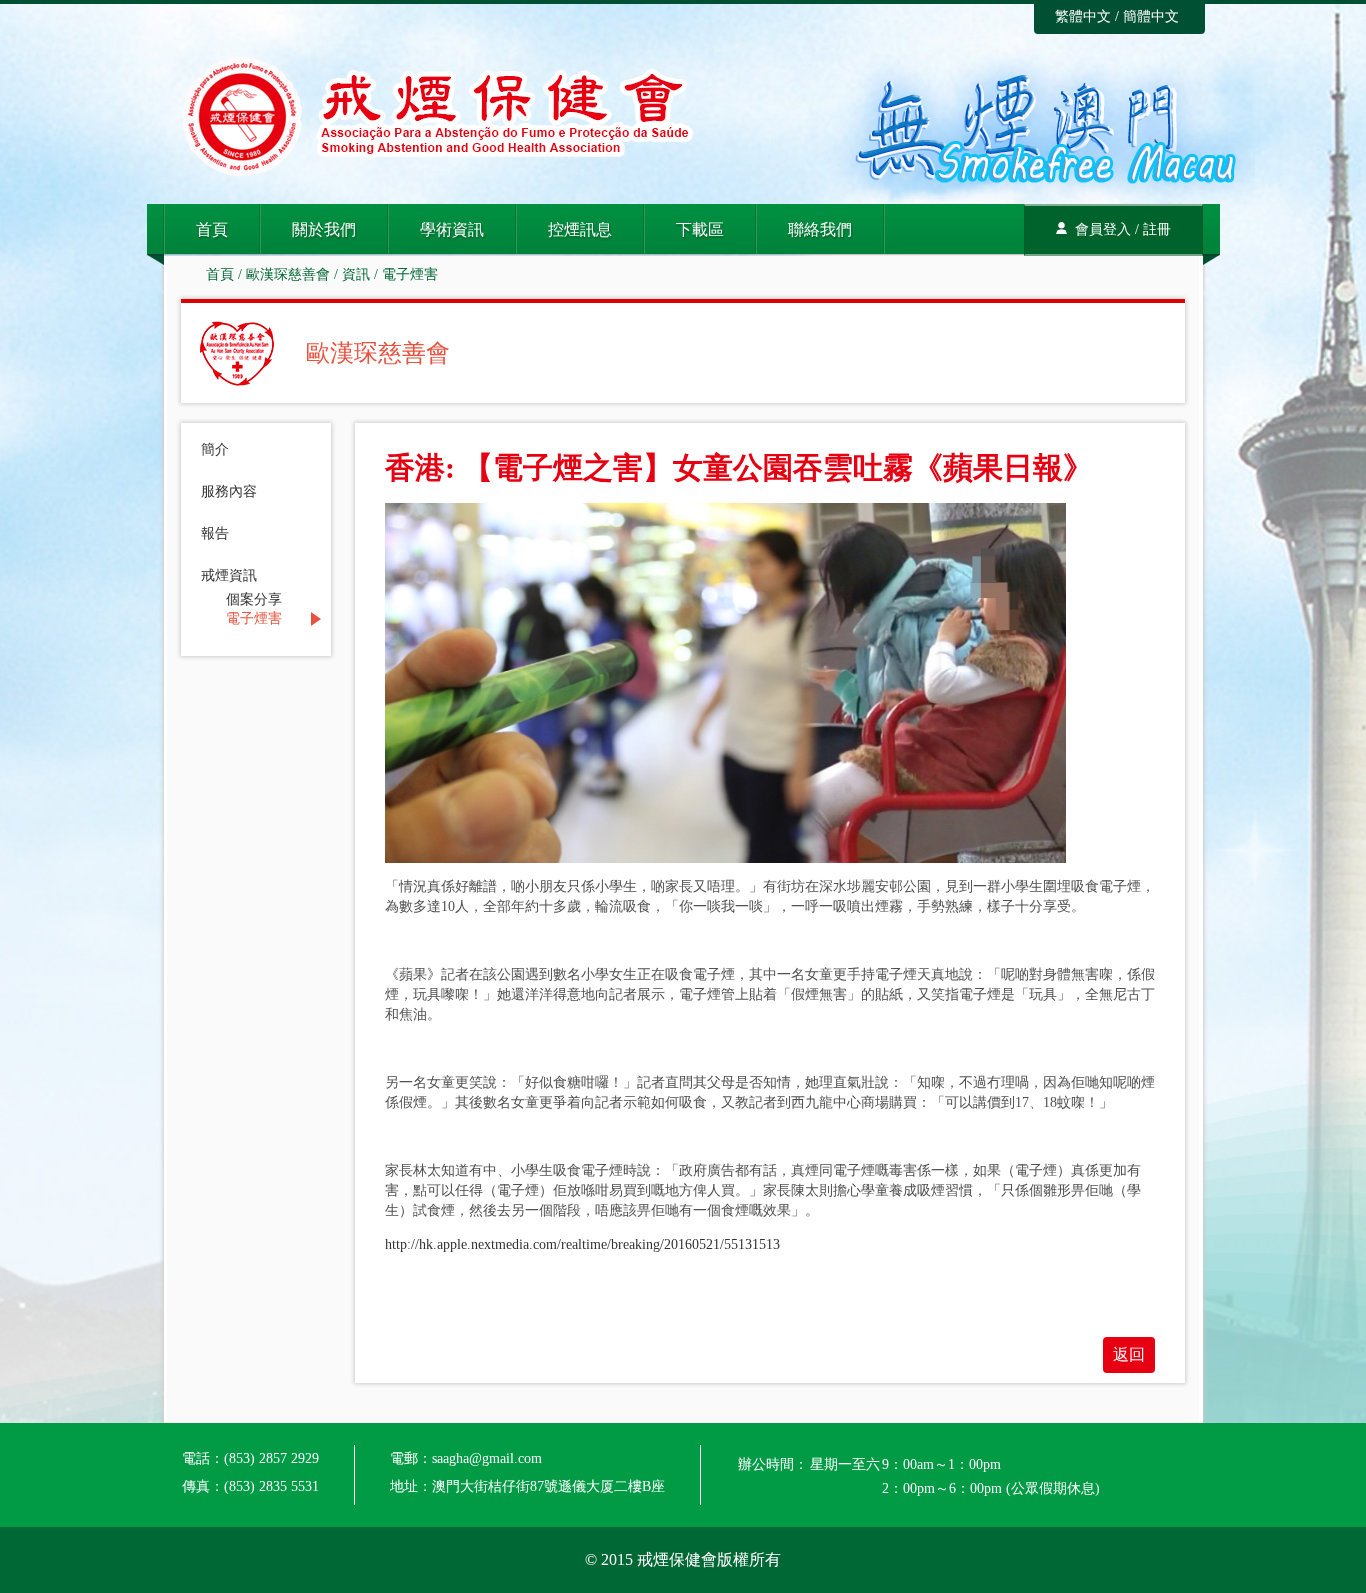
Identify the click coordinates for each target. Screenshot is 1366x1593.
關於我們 (324, 229)
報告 (215, 534)
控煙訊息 (580, 229)
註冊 (1157, 229)
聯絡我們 (820, 229)
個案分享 (254, 600)
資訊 (356, 274)
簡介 (215, 450)
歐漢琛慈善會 (288, 274)
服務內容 (229, 492)
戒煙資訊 (229, 576)
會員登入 (1103, 229)
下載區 (700, 229)
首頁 (212, 229)
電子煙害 (410, 274)
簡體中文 (1151, 16)
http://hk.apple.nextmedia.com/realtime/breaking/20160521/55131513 (582, 1244)
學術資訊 (452, 229)
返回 (1129, 1354)
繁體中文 (1083, 16)
